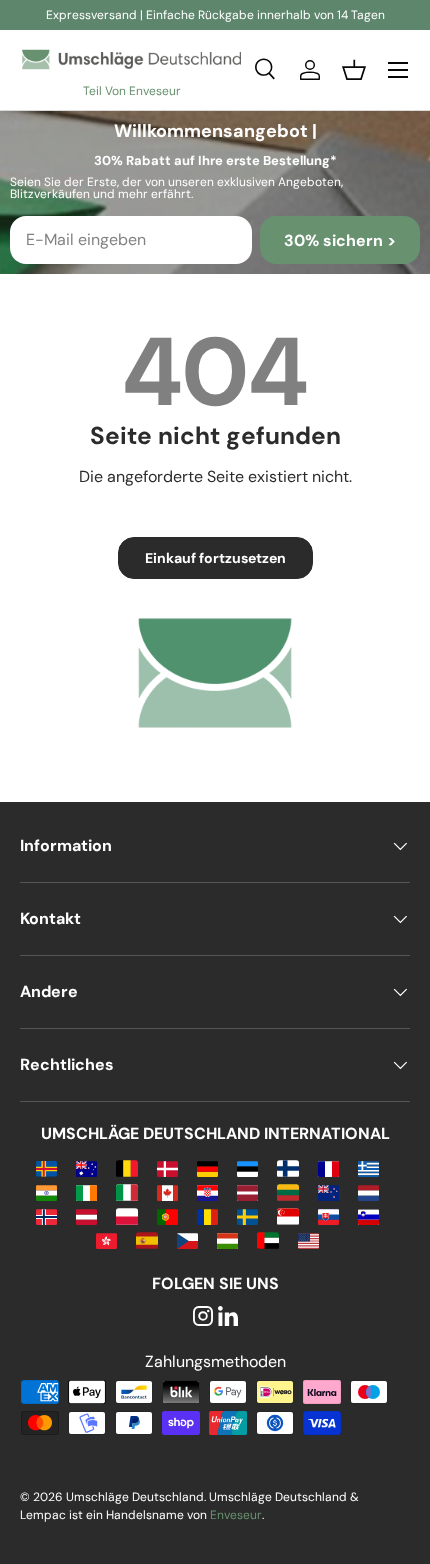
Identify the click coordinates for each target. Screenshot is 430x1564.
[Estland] (247, 1167)
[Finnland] (287, 1167)
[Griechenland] (368, 1167)
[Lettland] (247, 1191)
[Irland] (86, 1191)
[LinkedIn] (228, 1317)
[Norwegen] (46, 1215)
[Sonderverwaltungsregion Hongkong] (106, 1239)
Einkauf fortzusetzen (215, 558)
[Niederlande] (368, 1191)
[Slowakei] (328, 1215)
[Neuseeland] (328, 1191)
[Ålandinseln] (46, 1167)
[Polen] (126, 1215)
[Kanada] (167, 1191)
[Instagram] (203, 1317)
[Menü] (398, 70)
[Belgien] (126, 1167)
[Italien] (126, 1191)
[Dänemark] (167, 1167)
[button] (354, 70)
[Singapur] (287, 1215)
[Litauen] (287, 1191)
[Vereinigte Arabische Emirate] (267, 1239)
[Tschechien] (187, 1239)
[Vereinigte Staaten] (308, 1239)
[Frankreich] (328, 1167)
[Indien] (46, 1191)
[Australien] (86, 1167)
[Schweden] (247, 1215)
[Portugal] (167, 1215)
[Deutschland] (207, 1167)
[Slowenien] (368, 1215)
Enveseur (236, 1515)
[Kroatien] (207, 1191)
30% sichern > (340, 240)
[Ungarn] (227, 1239)
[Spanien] (146, 1239)
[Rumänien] (207, 1215)
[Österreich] (86, 1215)
